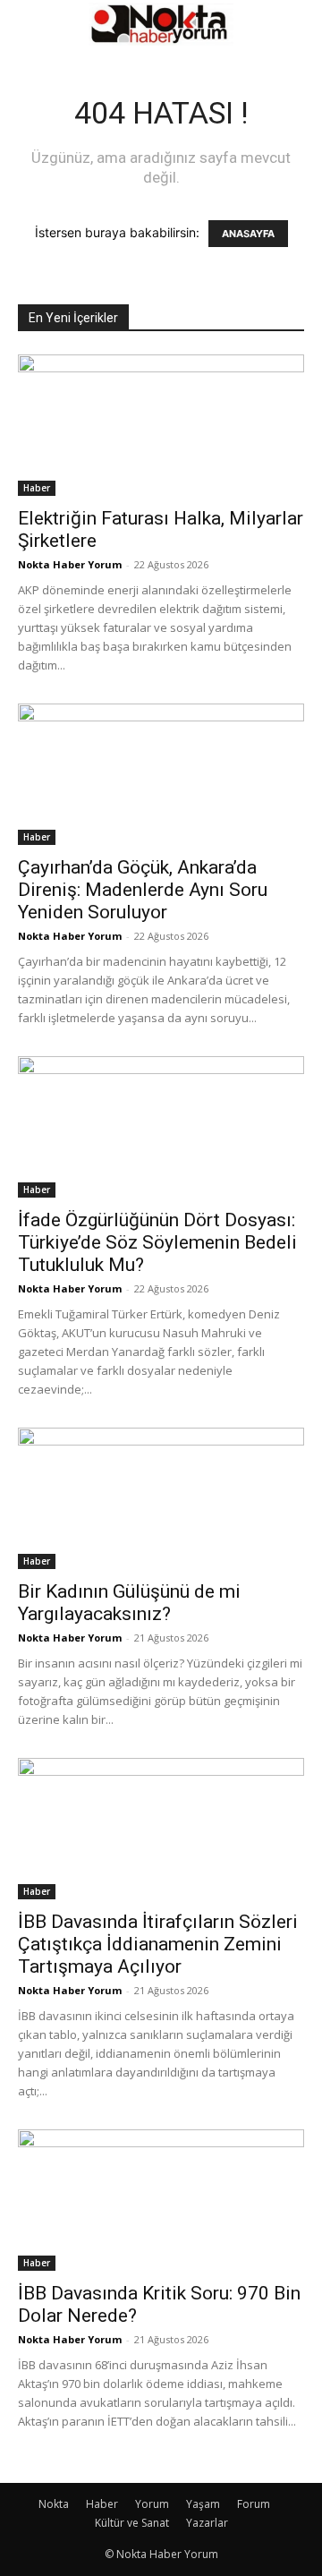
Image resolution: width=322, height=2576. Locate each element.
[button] (30, 24)
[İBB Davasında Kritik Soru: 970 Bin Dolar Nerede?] (161, 2200)
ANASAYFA (248, 234)
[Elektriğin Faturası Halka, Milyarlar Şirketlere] (161, 425)
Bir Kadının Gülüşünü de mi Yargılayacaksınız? (129, 1603)
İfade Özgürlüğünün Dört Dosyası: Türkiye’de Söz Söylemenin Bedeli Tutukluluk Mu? (157, 1242)
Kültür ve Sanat (132, 2523)
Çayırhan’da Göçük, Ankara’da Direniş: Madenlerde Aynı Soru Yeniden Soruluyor (143, 890)
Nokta (54, 2504)
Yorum (152, 2504)
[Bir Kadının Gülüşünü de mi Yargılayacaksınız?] (161, 1498)
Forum (254, 2504)
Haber (37, 488)
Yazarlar (207, 2523)
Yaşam (203, 2504)
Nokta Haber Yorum (70, 564)
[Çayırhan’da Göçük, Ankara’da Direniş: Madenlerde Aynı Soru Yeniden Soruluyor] (161, 774)
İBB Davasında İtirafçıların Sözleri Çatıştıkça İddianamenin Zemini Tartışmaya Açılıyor (158, 1944)
